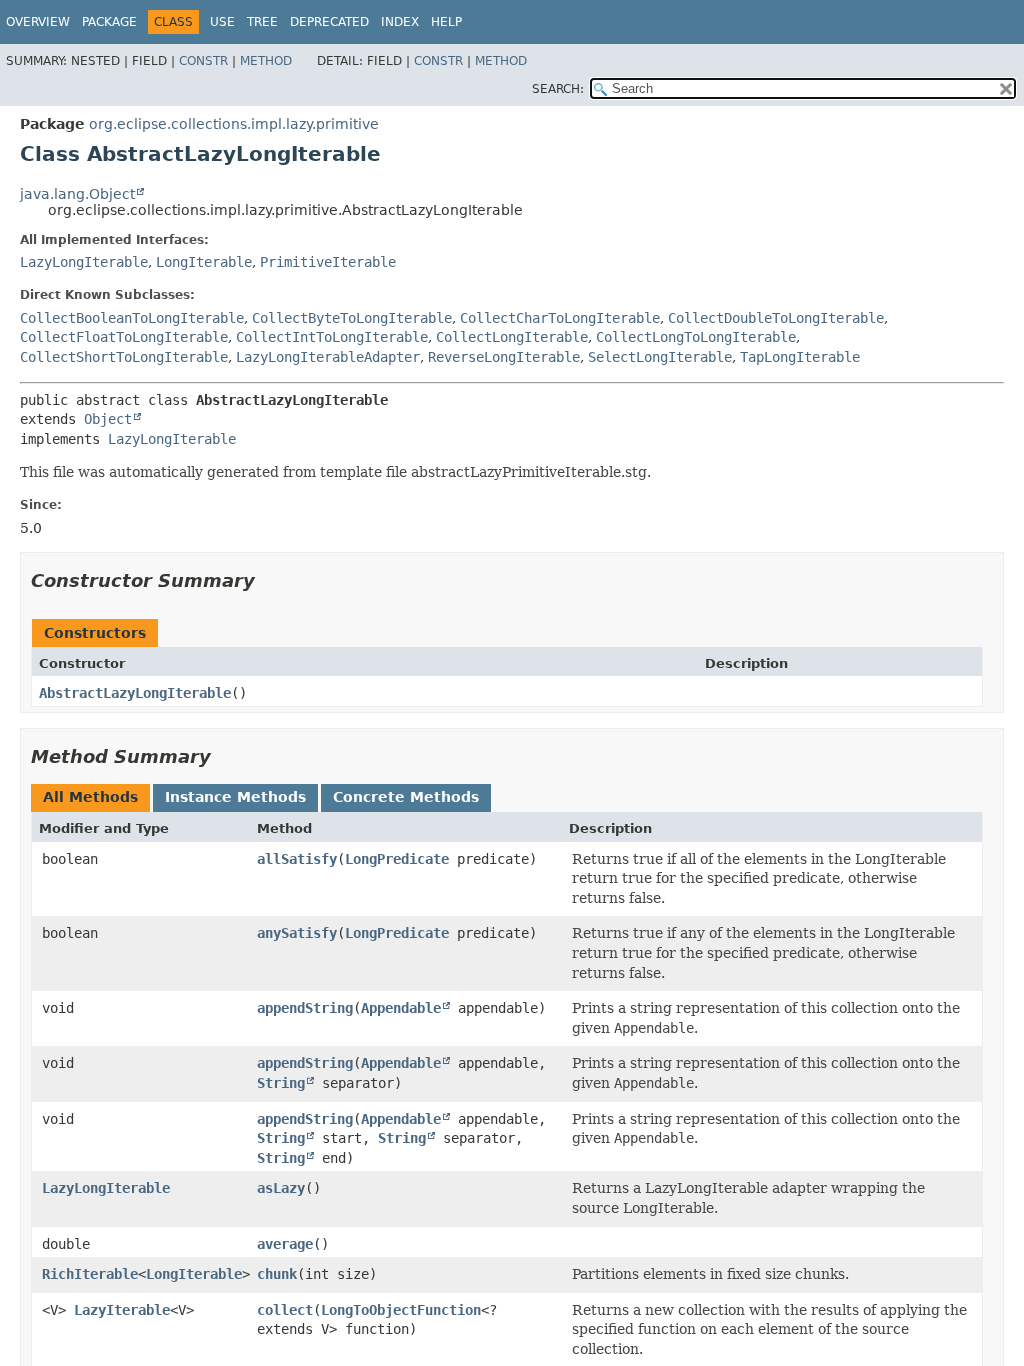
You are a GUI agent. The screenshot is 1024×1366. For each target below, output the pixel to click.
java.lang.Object (77, 194)
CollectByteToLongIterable (352, 318)
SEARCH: (558, 89)
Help (446, 22)
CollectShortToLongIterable (124, 357)
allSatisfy (297, 859)
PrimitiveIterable (328, 262)
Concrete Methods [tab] (406, 797)
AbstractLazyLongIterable (135, 693)
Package (109, 22)
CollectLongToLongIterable (696, 337)
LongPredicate (397, 859)
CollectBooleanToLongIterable (132, 318)
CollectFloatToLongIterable (124, 337)
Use (222, 22)
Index (400, 22)
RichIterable (90, 1274)
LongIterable (204, 262)
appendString (305, 1008)
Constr (203, 61)
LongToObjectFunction (401, 1310)
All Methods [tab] (90, 797)
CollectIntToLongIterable (332, 337)
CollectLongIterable (512, 337)
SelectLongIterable (660, 357)
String (281, 1083)
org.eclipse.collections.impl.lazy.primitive (234, 124)
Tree (262, 22)
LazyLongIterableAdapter (328, 357)
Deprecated (329, 22)
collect (285, 1310)
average (285, 1244)
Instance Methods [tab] (235, 797)
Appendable (401, 1008)
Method (266, 61)
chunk (277, 1274)
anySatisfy (297, 933)
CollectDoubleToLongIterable (776, 318)
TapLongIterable (800, 357)
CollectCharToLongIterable (560, 318)
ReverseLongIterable (504, 357)
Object (108, 419)
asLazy (281, 1188)
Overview (38, 22)
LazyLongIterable (84, 262)
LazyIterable (122, 1310)
